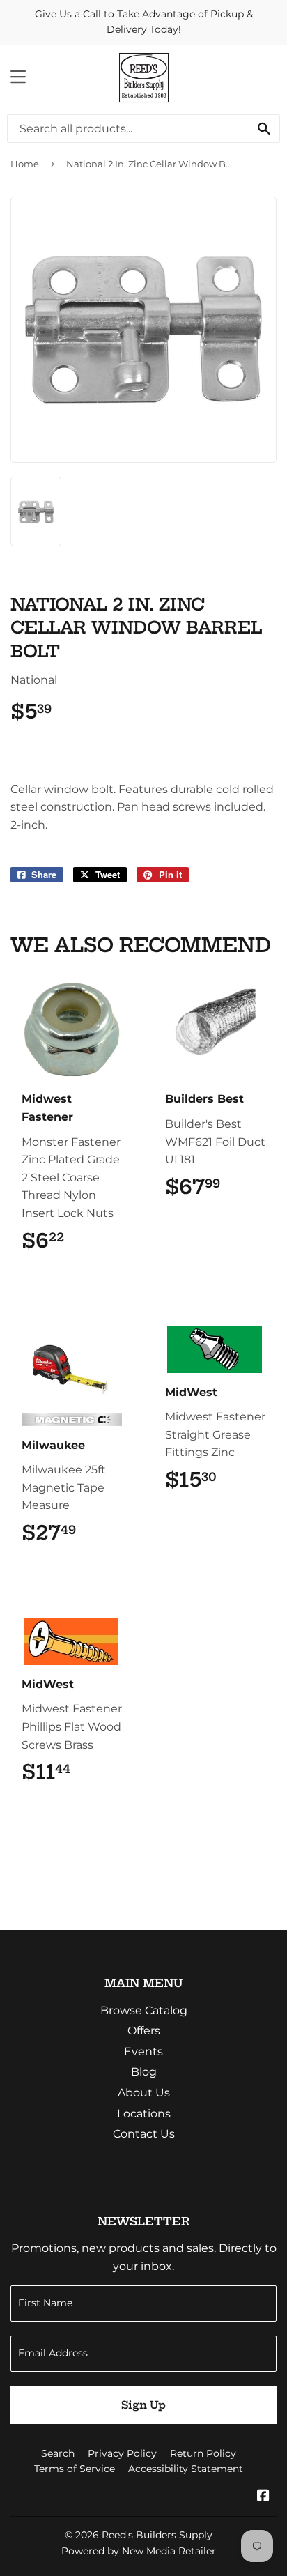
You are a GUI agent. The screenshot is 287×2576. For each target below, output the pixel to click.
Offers (144, 2031)
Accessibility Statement (186, 2469)
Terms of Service (75, 2469)
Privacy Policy (122, 2453)
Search (58, 2453)
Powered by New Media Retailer (139, 2551)
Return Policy (203, 2453)
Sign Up (143, 2405)
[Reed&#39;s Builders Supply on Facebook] (263, 2497)
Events (143, 2052)
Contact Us (144, 2134)
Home (25, 164)
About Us (144, 2093)
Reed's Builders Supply (157, 2535)
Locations (144, 2114)
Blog (144, 2072)
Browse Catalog (144, 2010)
